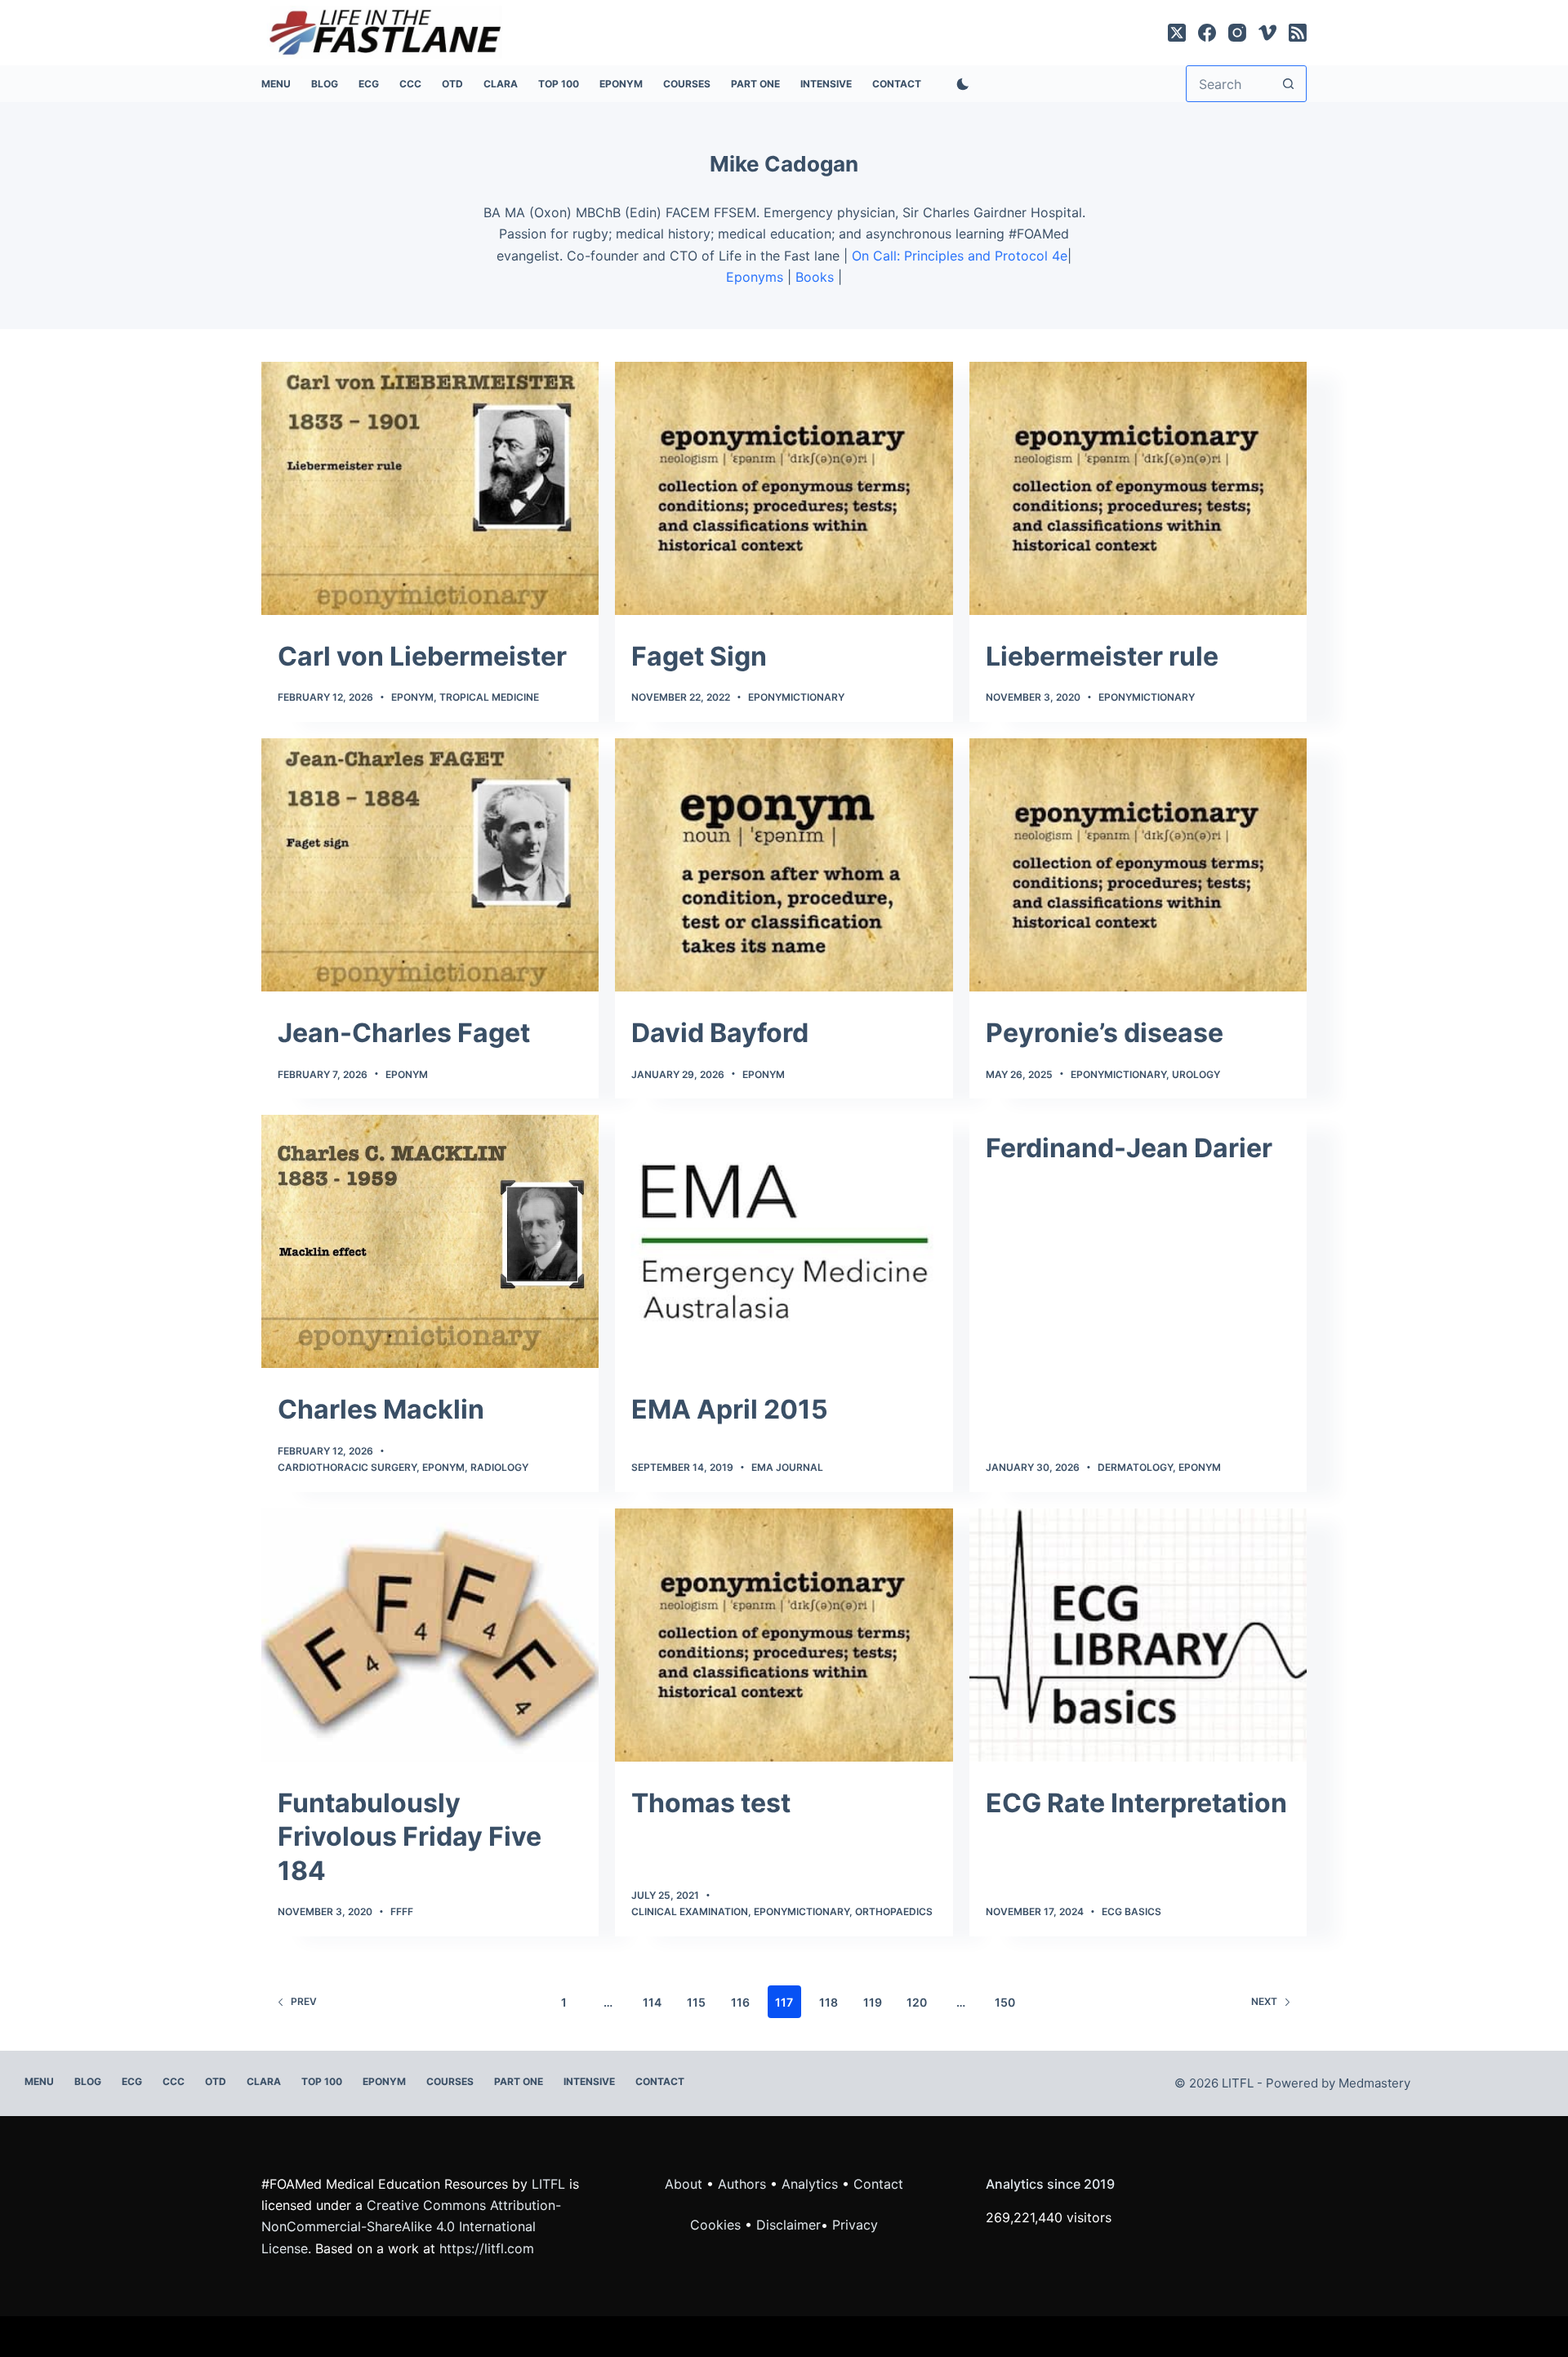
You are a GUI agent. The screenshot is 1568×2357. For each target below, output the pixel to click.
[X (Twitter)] (1177, 33)
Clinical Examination (690, 1911)
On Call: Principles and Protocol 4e (960, 256)
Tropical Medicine (489, 697)
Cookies (717, 2225)
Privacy (855, 2225)
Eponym (412, 697)
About (684, 2184)
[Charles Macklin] (430, 1241)
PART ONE (755, 84)
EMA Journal (787, 1467)
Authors (742, 2184)
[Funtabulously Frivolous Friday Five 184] (430, 1635)
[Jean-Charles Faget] (430, 865)
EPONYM (621, 84)
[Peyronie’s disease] (1138, 865)
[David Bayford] (784, 865)
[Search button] (1288, 84)
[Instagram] (1237, 33)
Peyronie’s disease (1105, 1033)
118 (829, 2002)
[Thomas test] (784, 1635)
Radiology (499, 1467)
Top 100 (559, 84)
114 (652, 2002)
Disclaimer (788, 2225)
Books (815, 277)
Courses (687, 84)
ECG (369, 84)
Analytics (810, 2184)
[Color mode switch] (960, 84)
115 (696, 2002)
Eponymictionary (796, 697)
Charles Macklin (381, 1409)
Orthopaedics (894, 1911)
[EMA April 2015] (784, 1241)
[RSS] (1298, 33)
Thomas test (711, 1803)
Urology (1196, 1074)
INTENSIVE (826, 84)
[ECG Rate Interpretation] (1138, 1635)
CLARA (501, 84)
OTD (452, 84)
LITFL (548, 2184)
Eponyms (755, 277)
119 (873, 2002)
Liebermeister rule (1102, 656)
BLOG (325, 84)
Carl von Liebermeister (422, 656)
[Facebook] (1207, 33)
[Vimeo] (1267, 33)
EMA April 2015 (730, 1409)
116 (740, 2002)
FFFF (402, 1911)
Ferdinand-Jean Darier (1129, 1148)
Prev (304, 2001)
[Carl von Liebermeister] (430, 488)
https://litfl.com (487, 2248)
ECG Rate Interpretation (1136, 1803)
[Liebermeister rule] (1138, 488)
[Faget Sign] (784, 488)
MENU (276, 84)
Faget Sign (699, 656)
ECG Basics (1131, 1911)
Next (1264, 2001)
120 (917, 2002)
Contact (897, 84)
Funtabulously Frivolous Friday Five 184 (410, 1837)
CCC (410, 84)
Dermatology (1135, 1467)
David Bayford (720, 1033)
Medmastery (1374, 2083)
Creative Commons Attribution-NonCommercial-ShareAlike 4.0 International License (411, 2227)
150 (1005, 2002)
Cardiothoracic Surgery (347, 1467)
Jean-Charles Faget (404, 1033)
